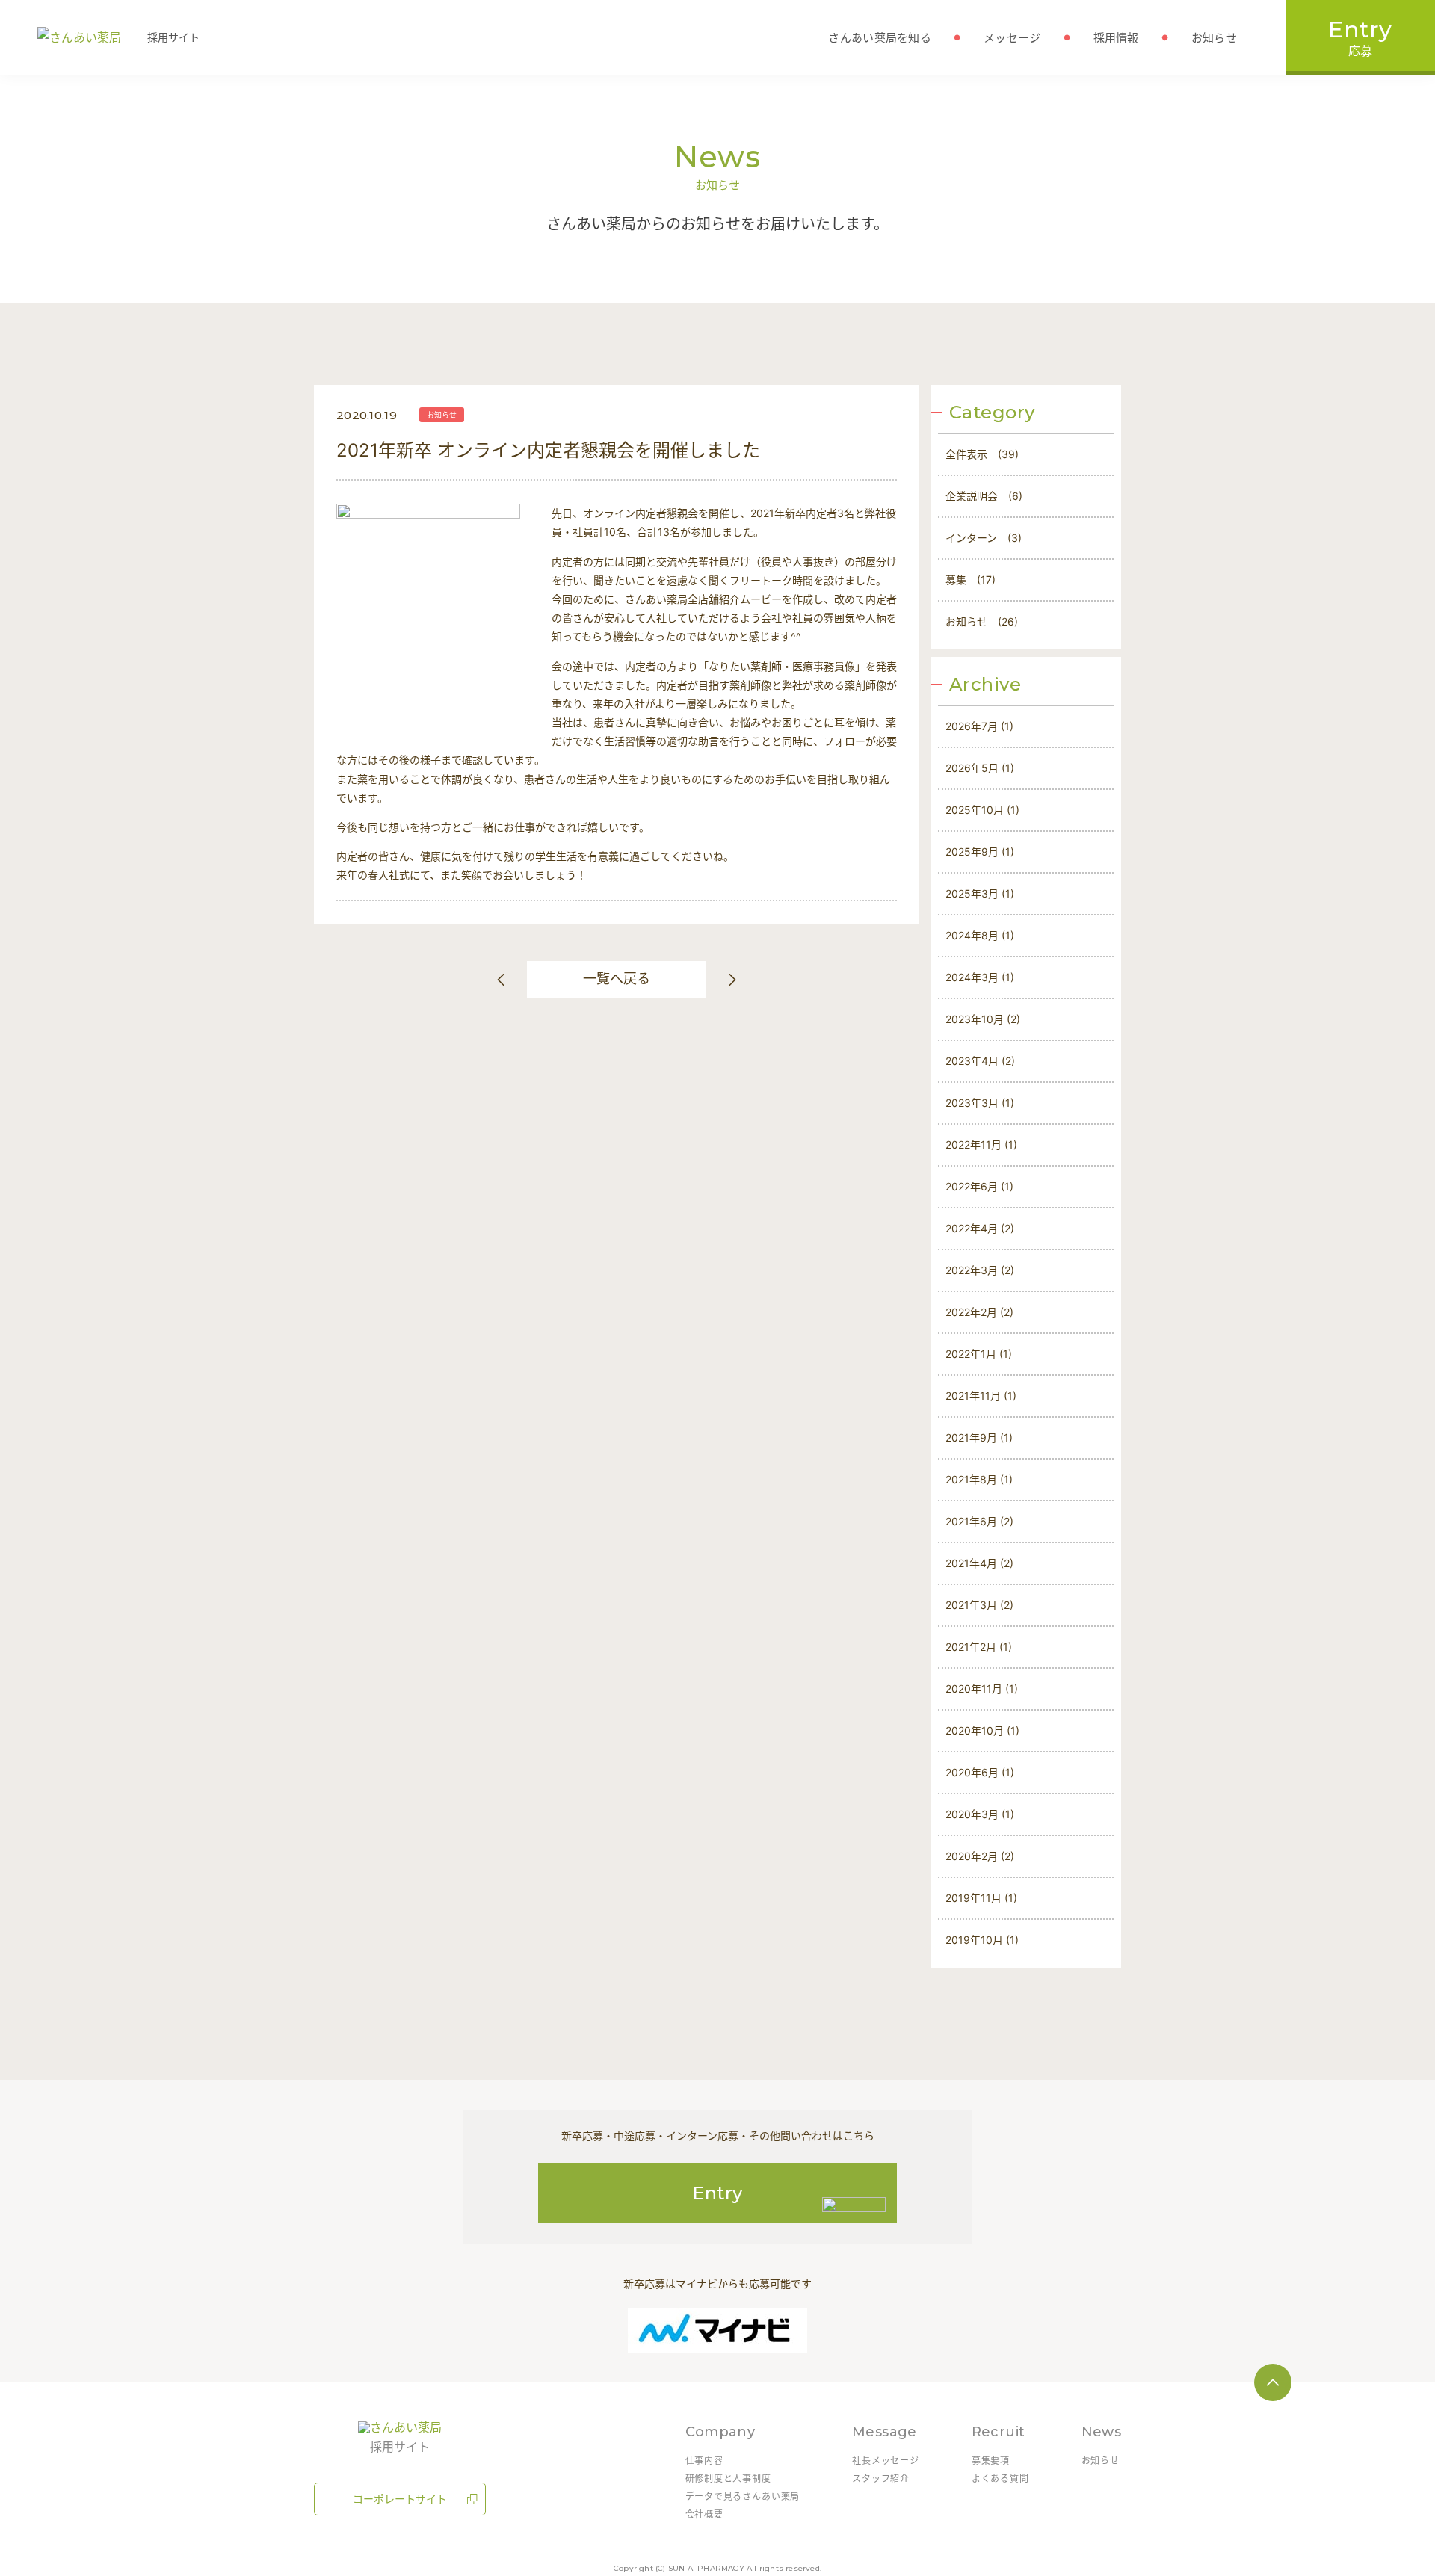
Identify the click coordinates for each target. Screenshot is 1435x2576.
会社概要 (704, 2514)
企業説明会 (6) (984, 496)
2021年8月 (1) (979, 1479)
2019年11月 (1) (981, 1898)
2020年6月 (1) (980, 1772)
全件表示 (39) (982, 454)
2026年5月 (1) (980, 768)
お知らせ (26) (982, 621)
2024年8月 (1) (980, 935)
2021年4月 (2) (979, 1563)
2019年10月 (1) (982, 1940)
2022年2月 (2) (979, 1312)
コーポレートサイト (400, 2499)
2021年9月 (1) (979, 1437)
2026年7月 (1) (979, 726)
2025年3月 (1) (980, 893)
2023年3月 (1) (980, 1103)
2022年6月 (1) (979, 1186)
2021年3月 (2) (979, 1605)
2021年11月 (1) (981, 1396)
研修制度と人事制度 (728, 2478)
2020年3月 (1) (980, 1814)
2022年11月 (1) (981, 1145)
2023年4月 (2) (980, 1061)
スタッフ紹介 (881, 2478)
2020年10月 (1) (982, 1730)
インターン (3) (984, 538)
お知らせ (442, 415)
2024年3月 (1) (980, 977)
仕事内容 (704, 2461)
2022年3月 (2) (980, 1270)
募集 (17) (970, 580)
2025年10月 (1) (982, 810)
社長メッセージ (886, 2461)
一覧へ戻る (617, 979)
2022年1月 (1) (979, 1354)
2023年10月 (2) (983, 1019)
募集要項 (991, 2461)
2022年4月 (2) (980, 1228)
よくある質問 (1000, 2478)
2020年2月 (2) (980, 1856)
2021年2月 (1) (979, 1647)
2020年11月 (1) (982, 1689)
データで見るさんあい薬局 (743, 2496)
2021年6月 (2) (979, 1521)
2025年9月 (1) (980, 852)
